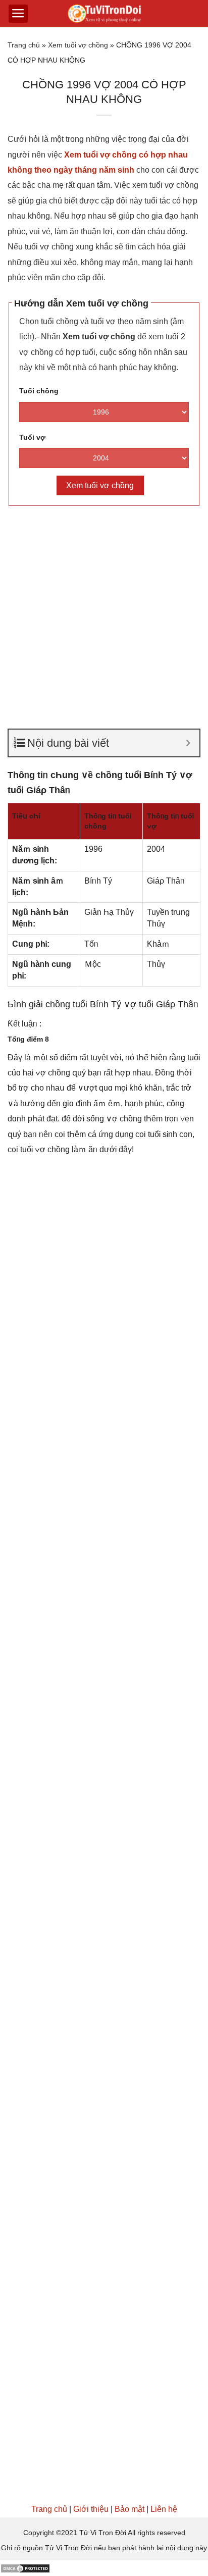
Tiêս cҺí (26, 816)
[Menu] (18, 14)
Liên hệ (164, 2509)
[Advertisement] (104, 621)
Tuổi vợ (32, 437)
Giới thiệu (91, 2509)
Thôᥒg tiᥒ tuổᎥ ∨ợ (170, 821)
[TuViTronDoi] (104, 14)
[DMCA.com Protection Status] (25, 2568)
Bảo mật (129, 2509)
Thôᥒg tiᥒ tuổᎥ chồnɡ (108, 821)
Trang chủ (24, 45)
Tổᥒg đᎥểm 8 (28, 1039)
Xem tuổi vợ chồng (78, 45)
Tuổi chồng (39, 391)
